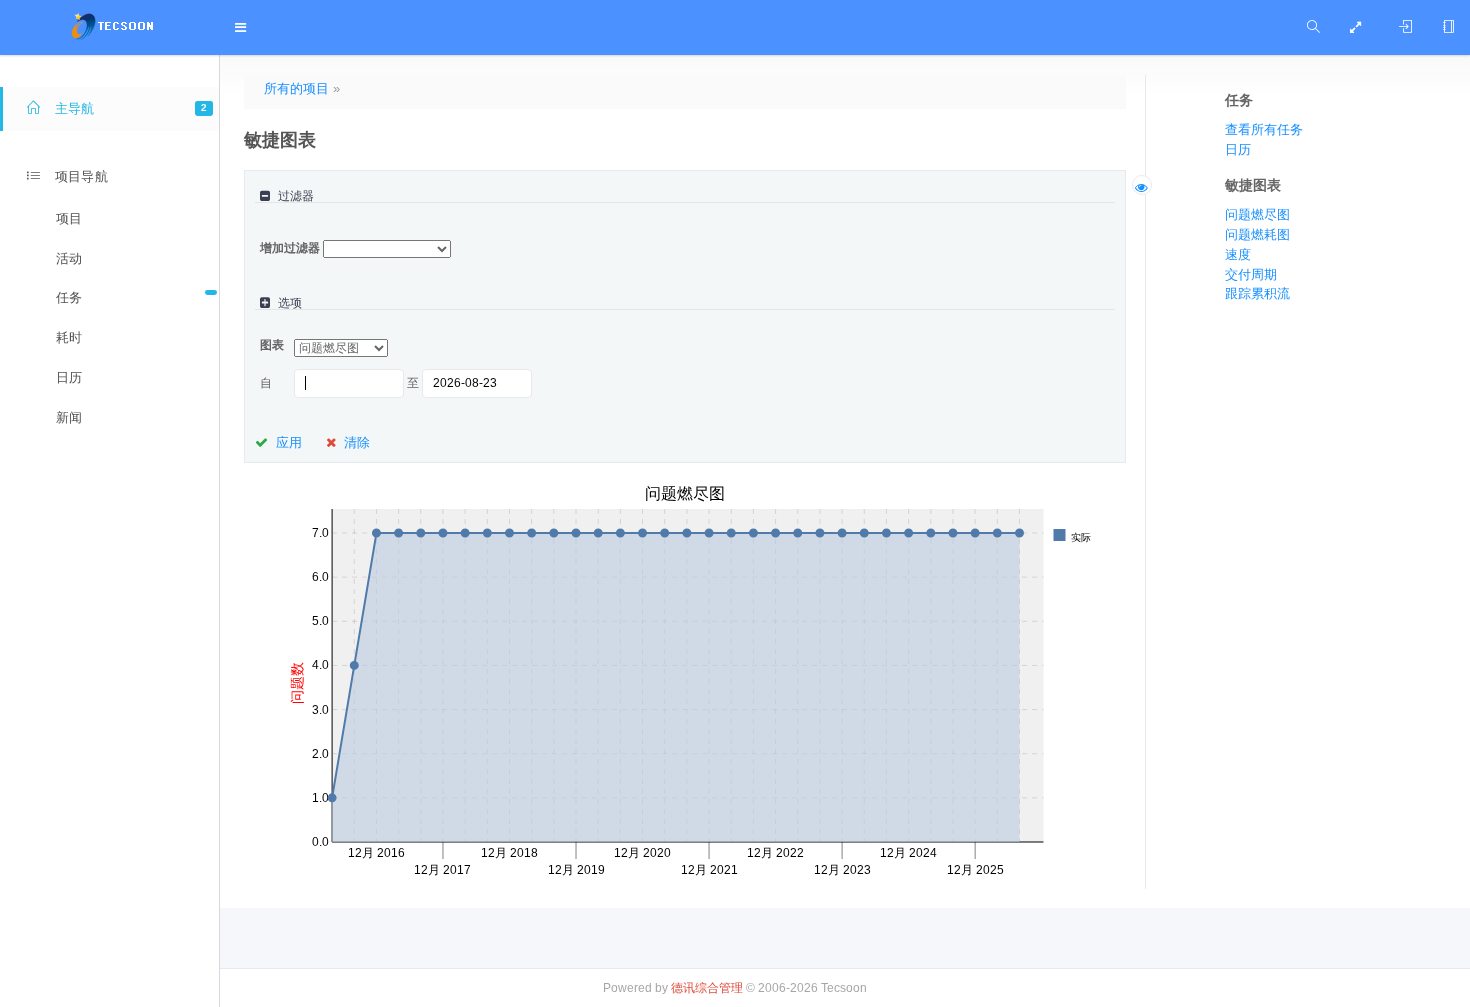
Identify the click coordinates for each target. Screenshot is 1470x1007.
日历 (69, 377)
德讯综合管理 (707, 987)
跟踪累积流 (1257, 293)
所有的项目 (296, 88)
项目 (69, 218)
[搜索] (1313, 27)
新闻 (69, 417)
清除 (357, 442)
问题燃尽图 (1257, 214)
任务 (69, 297)
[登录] (1405, 27)
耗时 (69, 337)
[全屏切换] (1359, 27)
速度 (1238, 254)
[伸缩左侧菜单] (244, 27)
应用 (289, 442)
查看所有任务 (1264, 129)
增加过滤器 (290, 248)
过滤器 (296, 196)
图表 (272, 345)
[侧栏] (1448, 27)
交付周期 (1251, 274)
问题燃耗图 (1257, 234)
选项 (290, 303)
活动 (69, 258)
